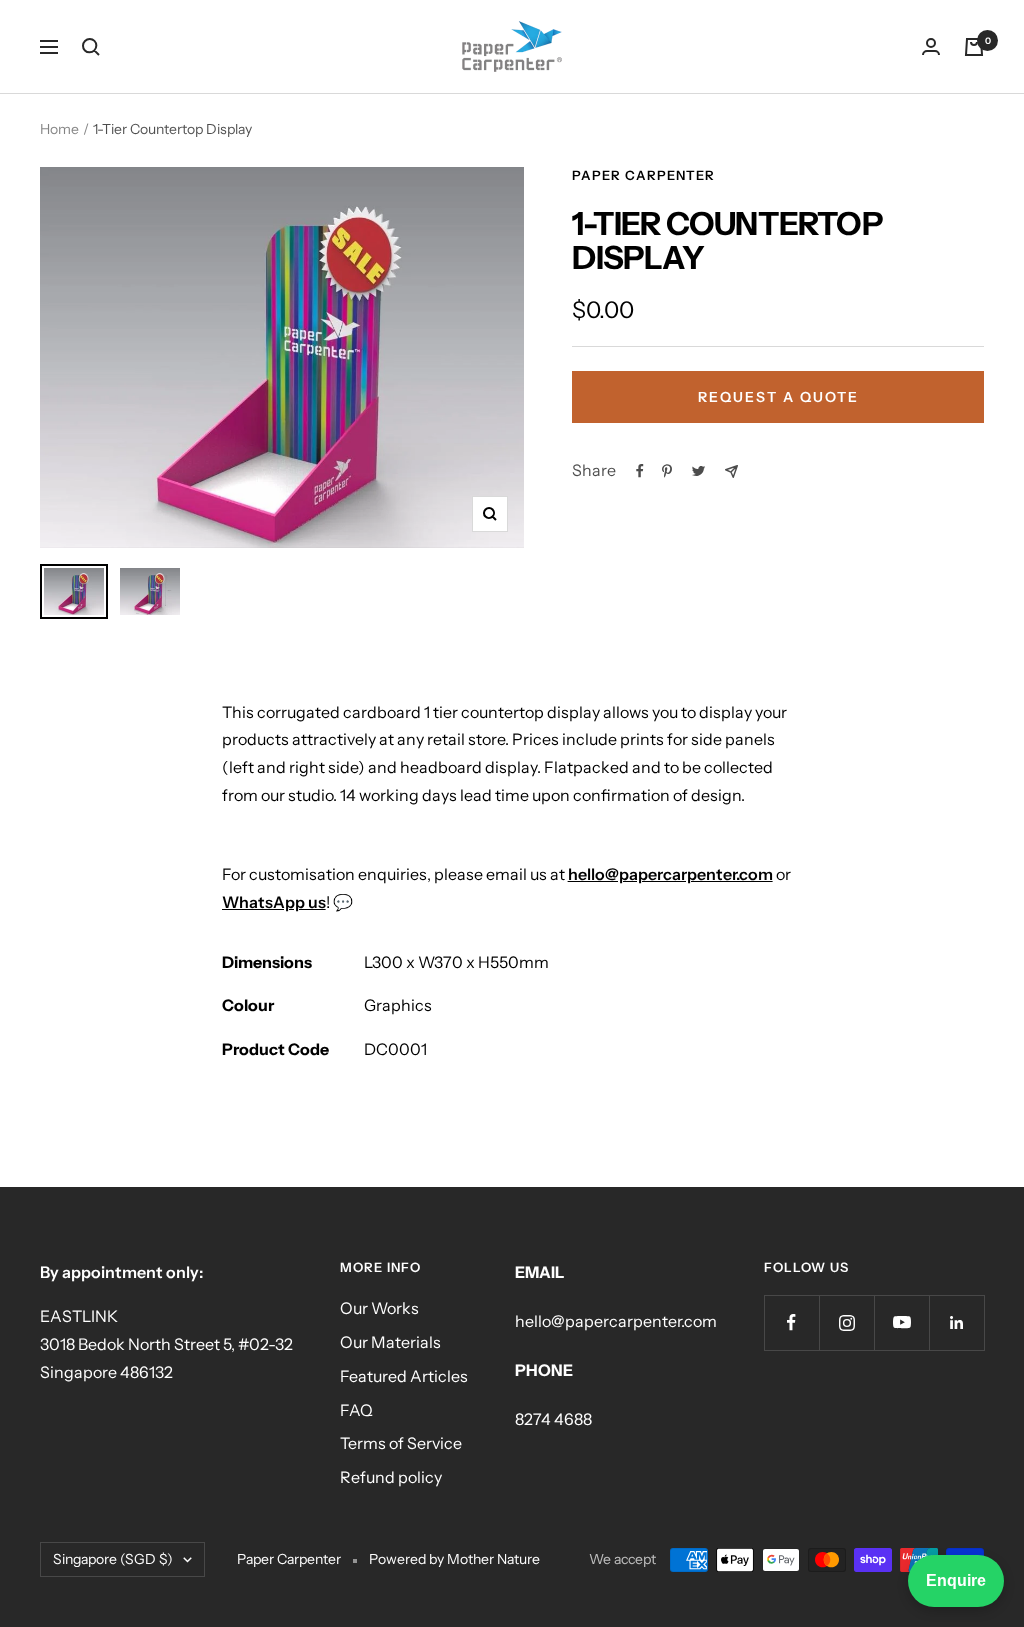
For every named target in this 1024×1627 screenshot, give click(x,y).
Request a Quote (778, 397)
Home (59, 129)
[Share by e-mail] (731, 471)
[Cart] (974, 47)
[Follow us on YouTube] (901, 1322)
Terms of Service (401, 1443)
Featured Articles (404, 1376)
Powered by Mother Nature (454, 1559)
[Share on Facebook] (640, 471)
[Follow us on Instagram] (846, 1322)
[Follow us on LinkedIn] (956, 1322)
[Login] (931, 46)
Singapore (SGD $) (113, 1559)
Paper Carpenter (643, 175)
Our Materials (390, 1342)
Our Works (379, 1308)
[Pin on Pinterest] (667, 471)
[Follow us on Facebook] (791, 1322)
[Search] (91, 47)
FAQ (356, 1410)
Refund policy (391, 1477)
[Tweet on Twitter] (698, 471)
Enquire (956, 1580)
